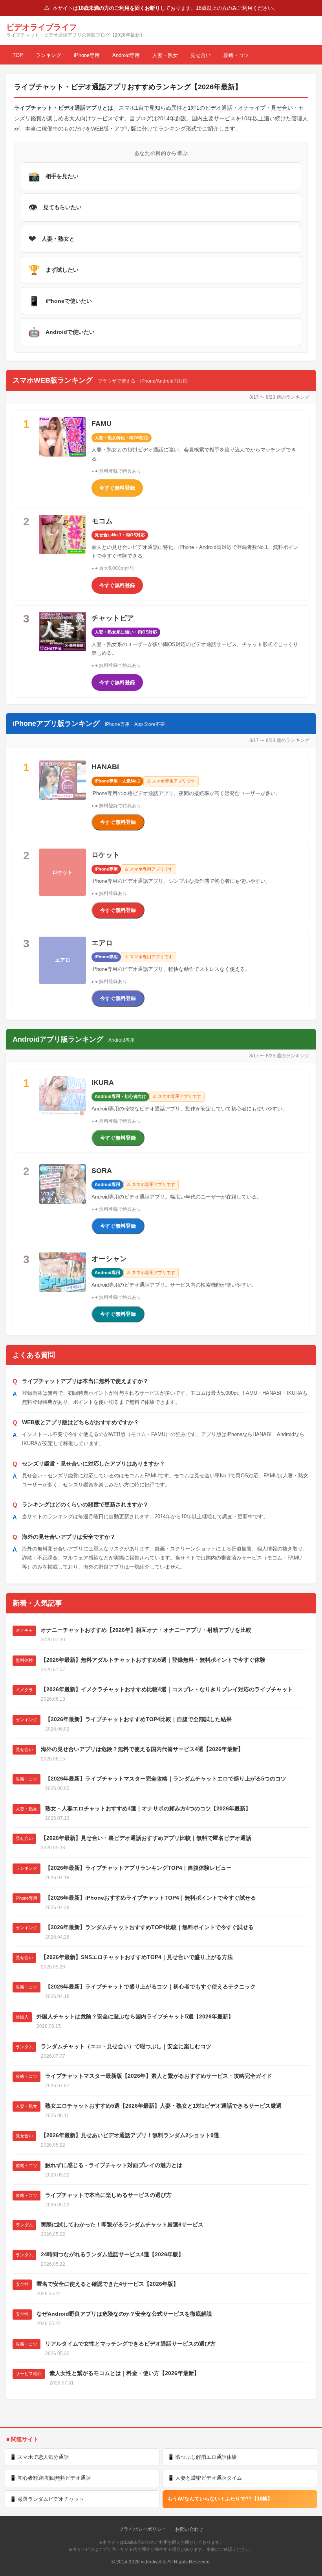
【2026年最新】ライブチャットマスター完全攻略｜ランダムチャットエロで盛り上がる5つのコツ (166, 1779)
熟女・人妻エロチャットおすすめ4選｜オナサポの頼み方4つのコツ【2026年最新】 (148, 1808)
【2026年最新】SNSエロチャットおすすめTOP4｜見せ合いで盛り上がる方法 (137, 1957)
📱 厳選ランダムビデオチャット (47, 2499)
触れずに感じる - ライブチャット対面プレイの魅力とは (114, 2165)
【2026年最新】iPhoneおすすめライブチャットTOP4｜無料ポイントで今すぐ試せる (151, 1898)
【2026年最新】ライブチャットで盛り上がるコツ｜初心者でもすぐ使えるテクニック (150, 1987)
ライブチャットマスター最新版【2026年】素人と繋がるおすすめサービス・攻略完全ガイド (159, 2076)
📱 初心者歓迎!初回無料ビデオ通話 (50, 2478)
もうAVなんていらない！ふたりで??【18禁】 (220, 2499)
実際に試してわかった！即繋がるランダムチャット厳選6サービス (122, 2224)
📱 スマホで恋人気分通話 (39, 2457)
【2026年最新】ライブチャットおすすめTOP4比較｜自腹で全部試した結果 (138, 1719)
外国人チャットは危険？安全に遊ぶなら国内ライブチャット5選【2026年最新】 (135, 2016)
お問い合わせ (189, 2529)
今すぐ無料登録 (117, 488)
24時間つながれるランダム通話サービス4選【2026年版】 (112, 2254)
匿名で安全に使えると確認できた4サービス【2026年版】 (108, 2284)
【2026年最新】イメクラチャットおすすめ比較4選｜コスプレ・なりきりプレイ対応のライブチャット (167, 1689)
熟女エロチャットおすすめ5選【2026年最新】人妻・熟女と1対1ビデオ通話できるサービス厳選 (163, 2106)
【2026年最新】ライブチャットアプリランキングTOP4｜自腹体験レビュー (138, 1868)
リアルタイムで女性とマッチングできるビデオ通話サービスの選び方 (130, 2344)
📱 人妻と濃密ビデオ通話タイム (205, 2478)
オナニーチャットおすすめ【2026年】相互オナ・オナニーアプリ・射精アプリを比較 (146, 1630)
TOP (18, 55)
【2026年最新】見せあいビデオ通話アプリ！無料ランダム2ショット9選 (130, 2135)
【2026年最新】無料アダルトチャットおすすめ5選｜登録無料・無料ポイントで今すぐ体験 (153, 1660)
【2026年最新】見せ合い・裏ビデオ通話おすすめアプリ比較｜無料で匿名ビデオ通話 (146, 1838)
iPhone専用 (87, 55)
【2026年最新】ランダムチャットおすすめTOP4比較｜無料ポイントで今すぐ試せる (149, 1927)
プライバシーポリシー (143, 2529)
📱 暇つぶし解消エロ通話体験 (202, 2457)
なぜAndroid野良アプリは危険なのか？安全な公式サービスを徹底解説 (124, 2314)
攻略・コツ (236, 55)
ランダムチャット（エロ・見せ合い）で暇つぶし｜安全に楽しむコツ (126, 2046)
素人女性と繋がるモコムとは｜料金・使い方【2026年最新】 (124, 2373)
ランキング (48, 55)
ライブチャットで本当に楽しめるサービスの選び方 (108, 2195)
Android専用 (126, 55)
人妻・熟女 (165, 55)
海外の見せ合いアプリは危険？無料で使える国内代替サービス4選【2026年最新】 (142, 1749)
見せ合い (201, 55)
